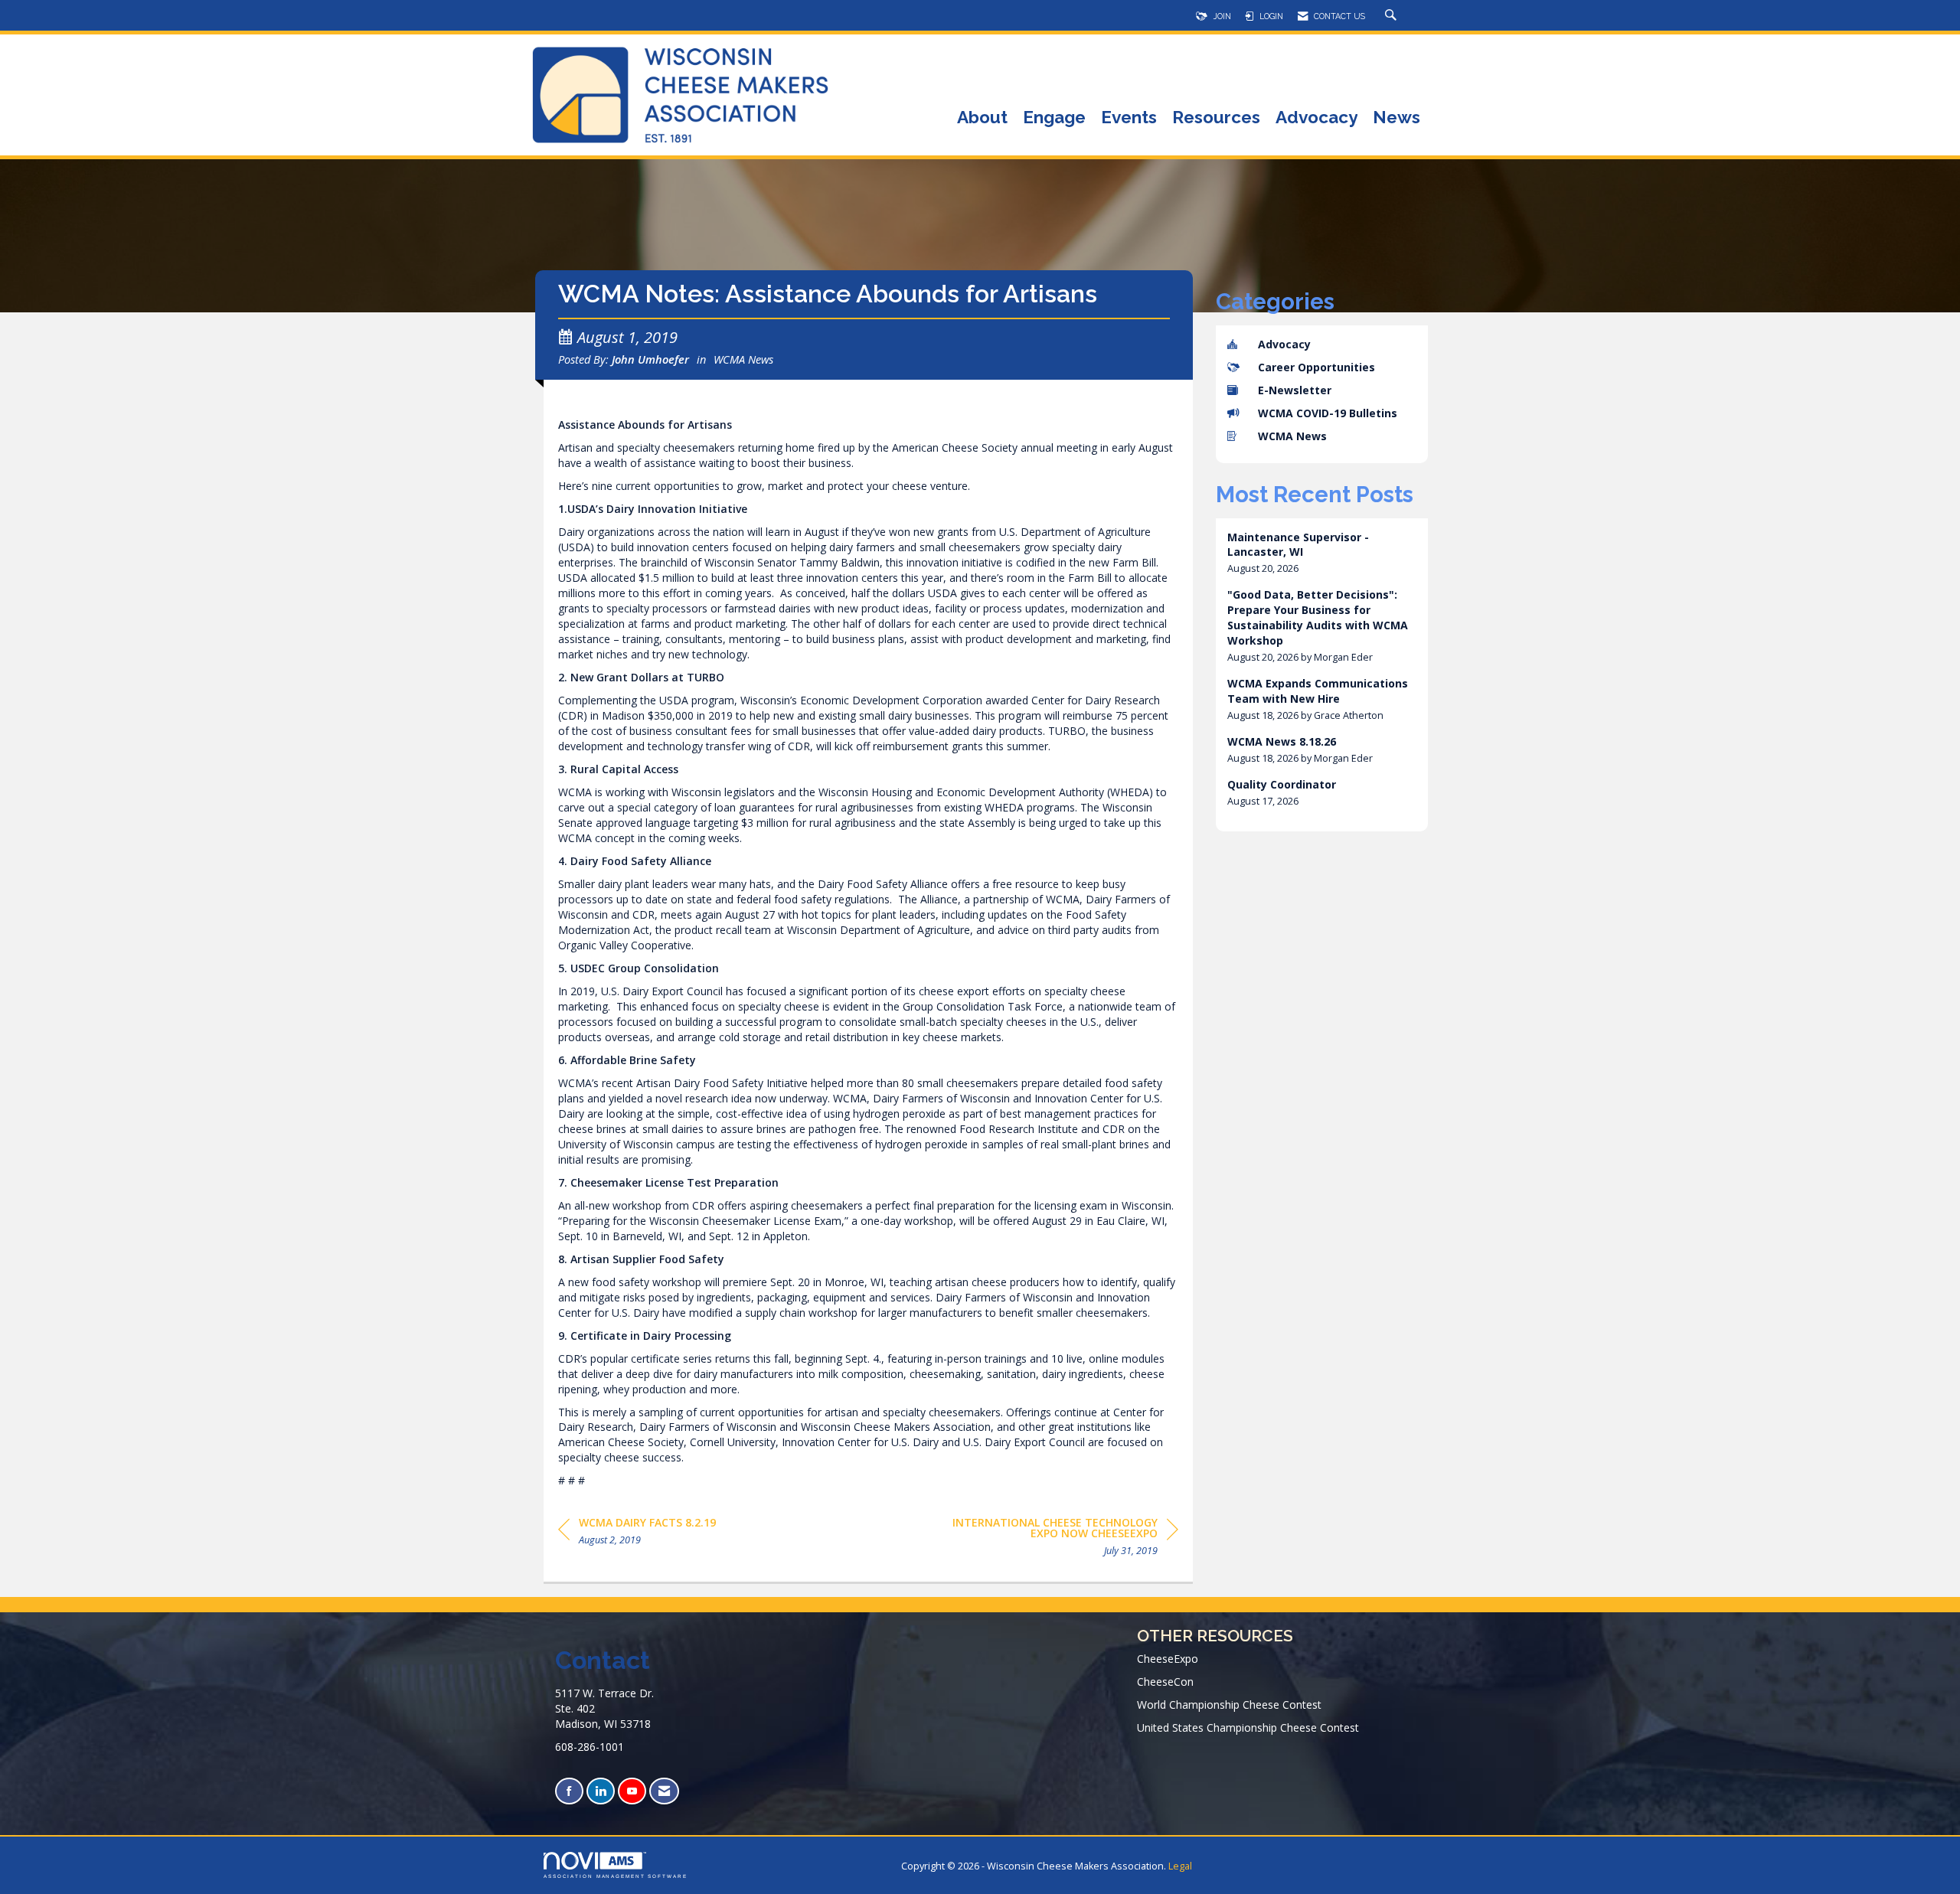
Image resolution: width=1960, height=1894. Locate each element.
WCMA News (743, 359)
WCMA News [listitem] (1292, 436)
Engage (1054, 118)
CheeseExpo (1168, 1659)
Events (1129, 118)
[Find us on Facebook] (569, 1791)
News (1396, 118)
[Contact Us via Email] (664, 1791)
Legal (1180, 1866)
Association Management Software (616, 1876)
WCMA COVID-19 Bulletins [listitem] (1328, 413)
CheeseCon (1165, 1682)
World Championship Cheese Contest (1229, 1705)
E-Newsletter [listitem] (1295, 390)
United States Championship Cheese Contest (1248, 1727)
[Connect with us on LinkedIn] (601, 1791)
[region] (1063, 1539)
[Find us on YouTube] (632, 1791)
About (982, 118)
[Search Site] (1393, 16)
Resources (1216, 118)
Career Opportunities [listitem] (1316, 367)
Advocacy (1316, 118)
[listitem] (1322, 553)
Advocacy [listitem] (1284, 344)
